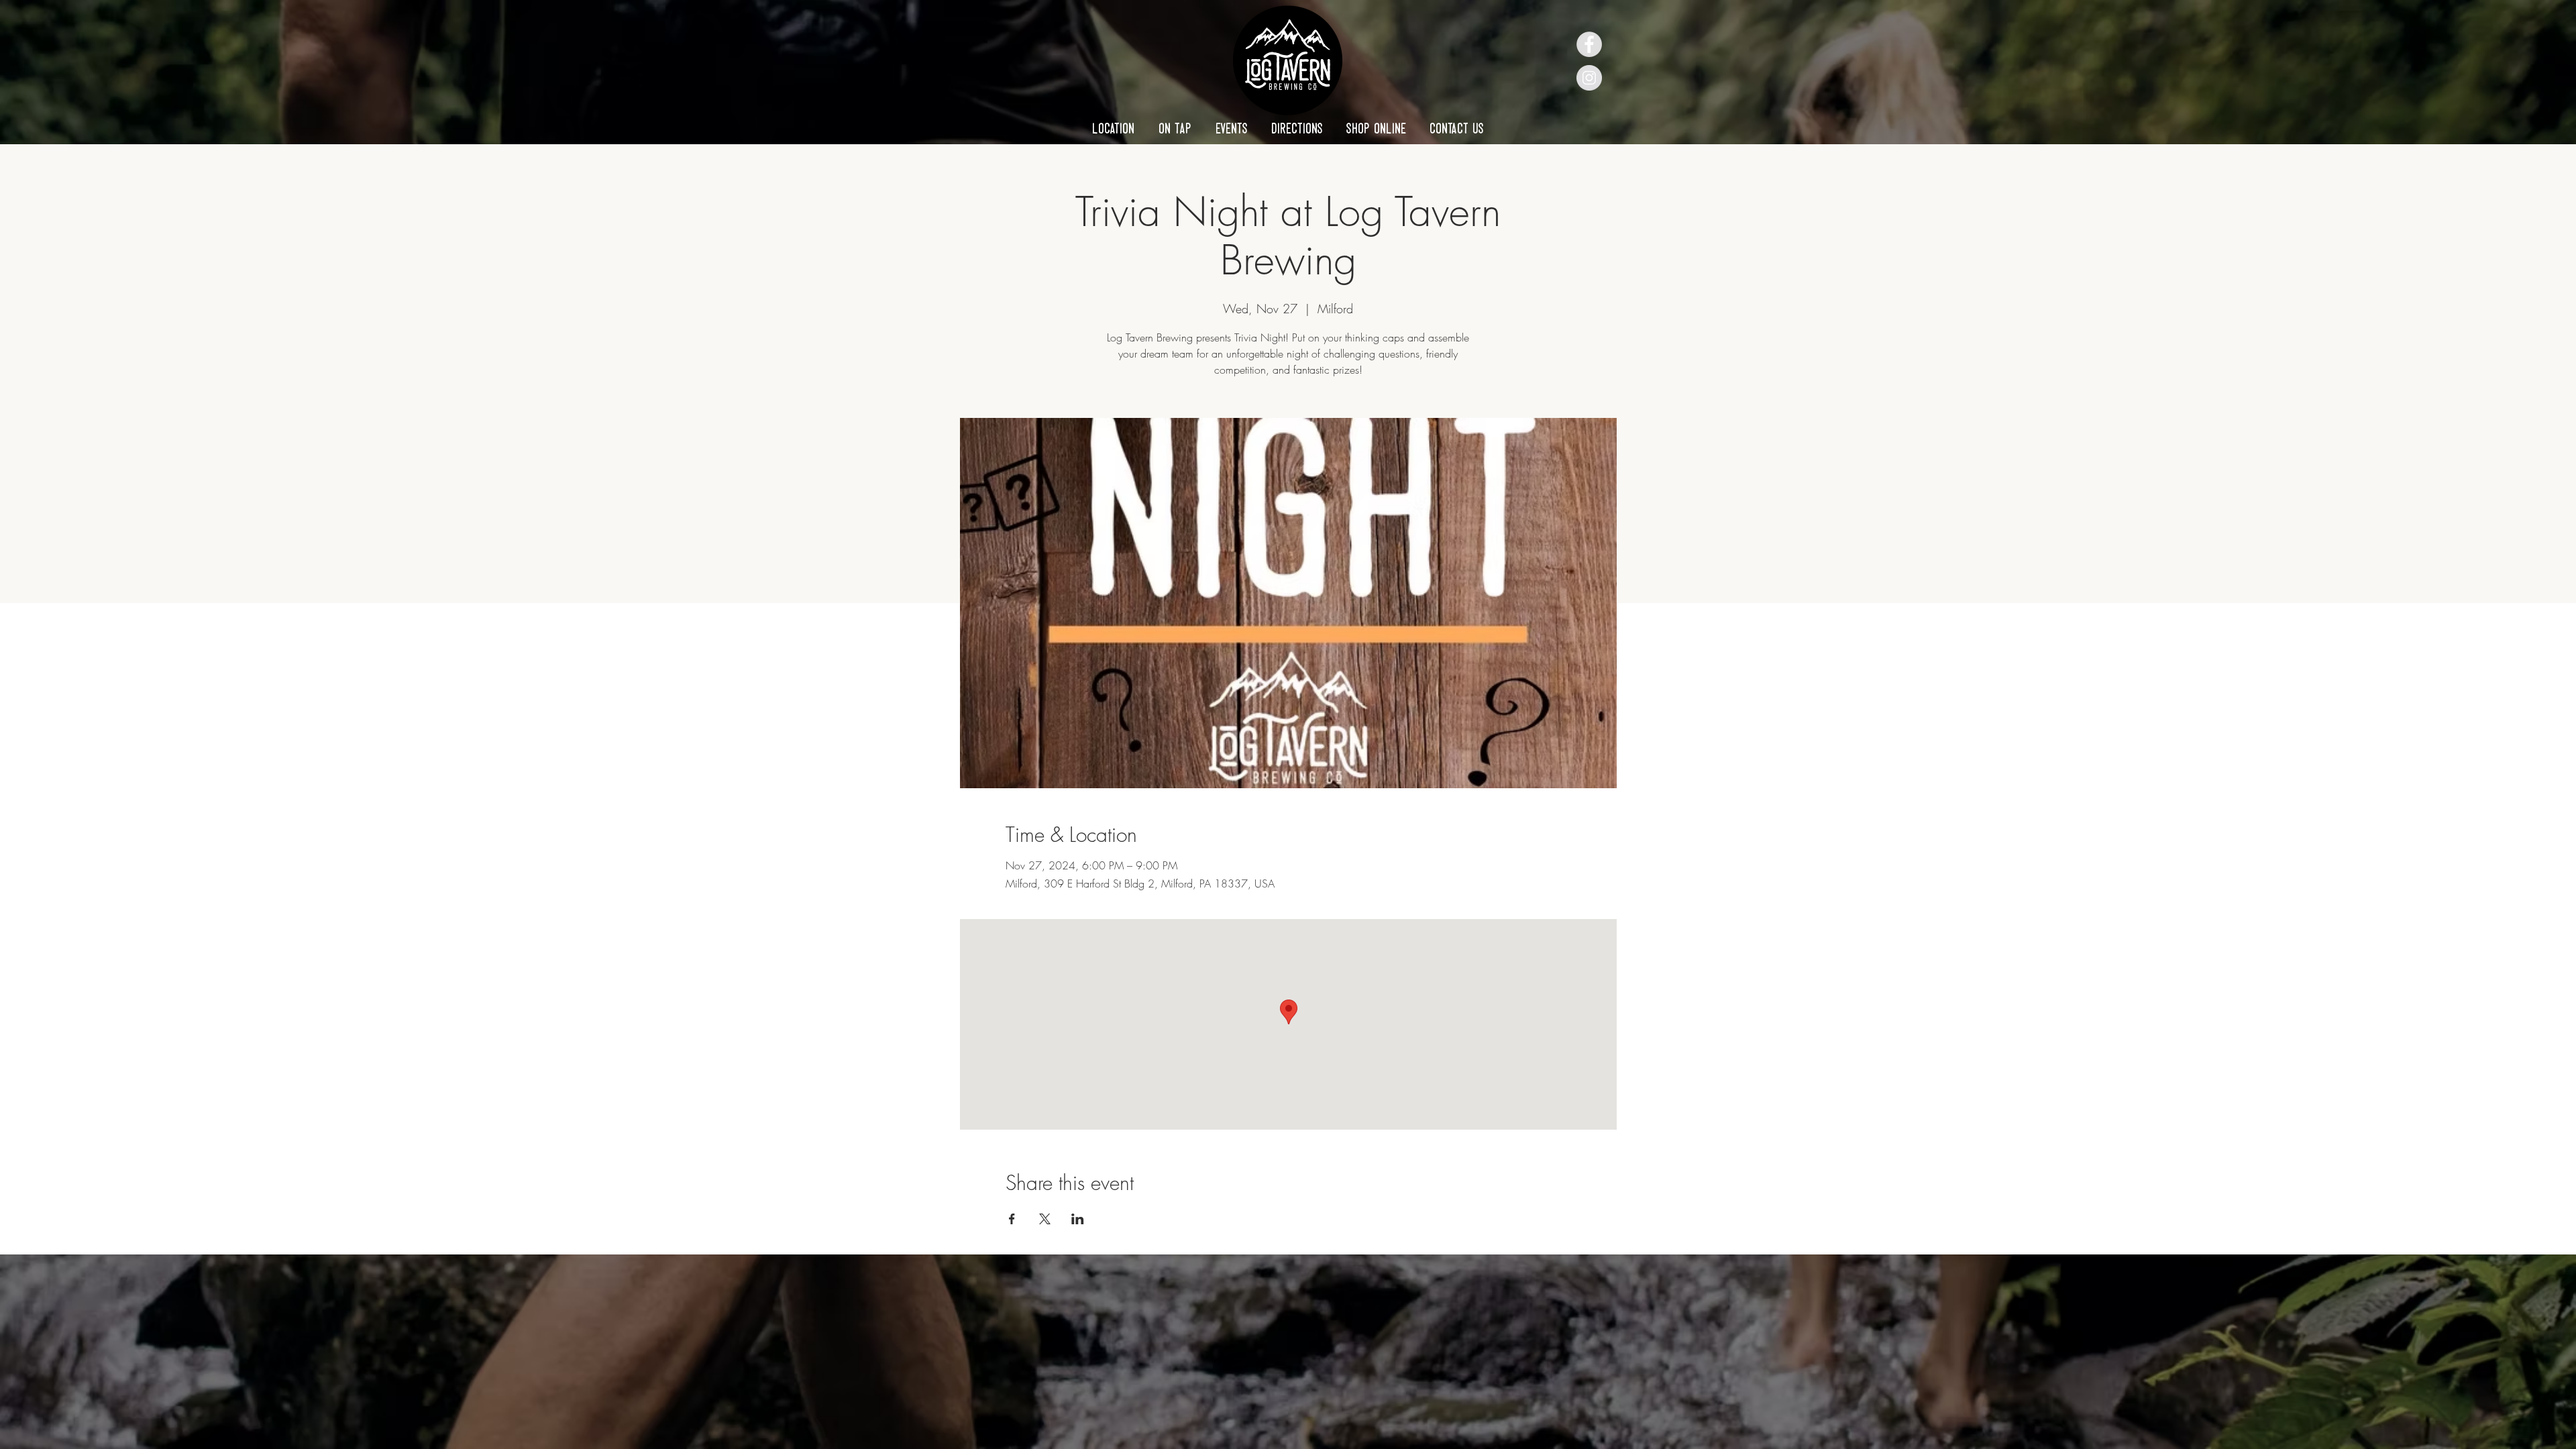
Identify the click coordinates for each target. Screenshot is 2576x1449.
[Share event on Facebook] (1012, 1219)
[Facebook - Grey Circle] (1589, 44)
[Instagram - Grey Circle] (1589, 78)
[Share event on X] (1045, 1219)
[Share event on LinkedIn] (1078, 1219)
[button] (1113, 128)
